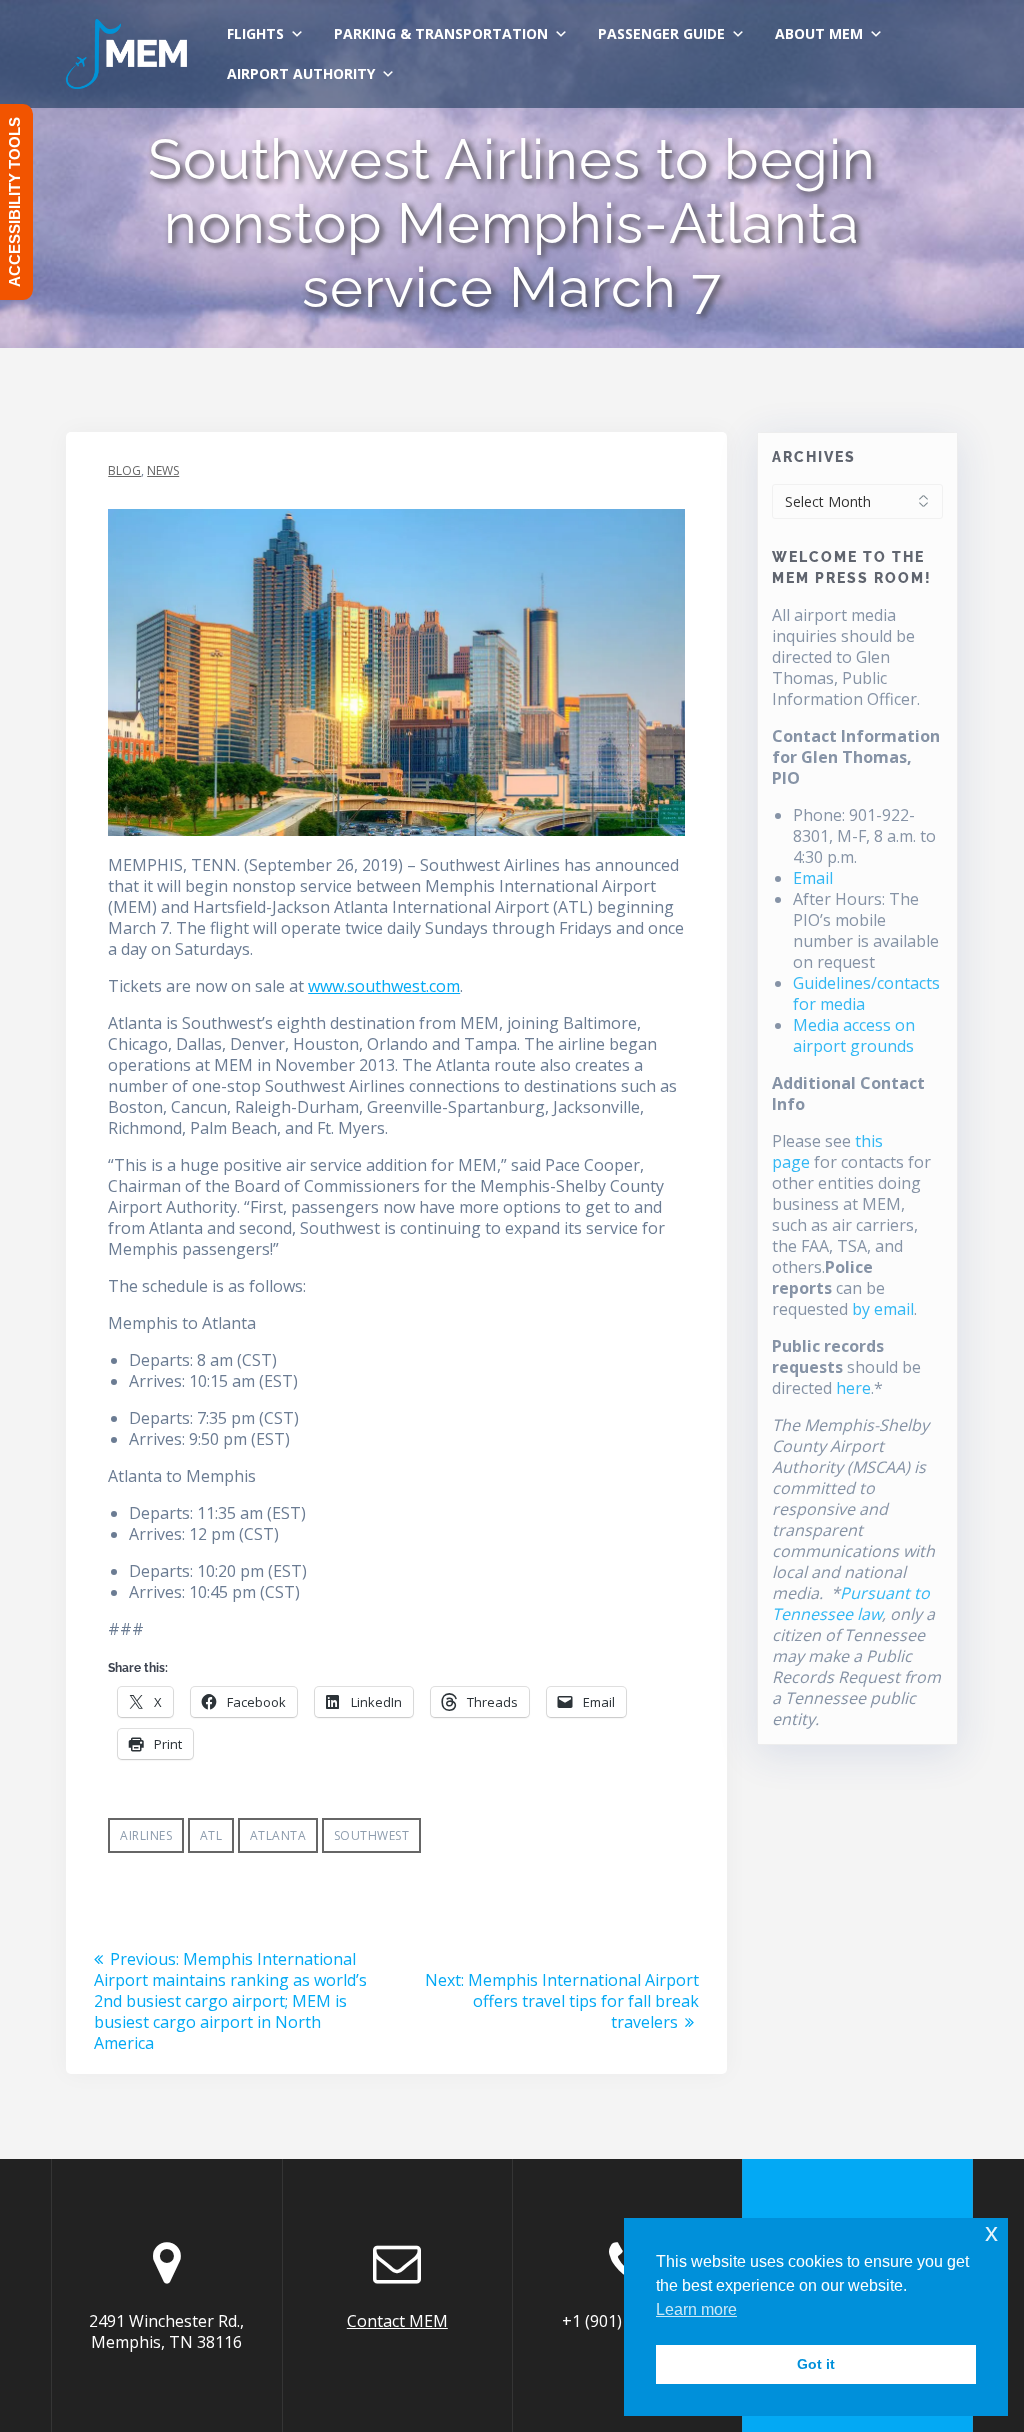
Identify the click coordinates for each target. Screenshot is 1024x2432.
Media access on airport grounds (854, 1035)
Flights (255, 33)
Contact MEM (397, 2321)
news (163, 470)
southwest (372, 1835)
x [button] (991, 2232)
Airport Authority (301, 73)
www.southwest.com (384, 986)
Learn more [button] (696, 2309)
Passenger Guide (661, 33)
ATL (211, 1835)
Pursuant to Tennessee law (851, 1603)
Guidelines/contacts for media (866, 993)
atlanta (278, 1835)
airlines (146, 1835)
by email (883, 1309)
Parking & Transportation (441, 33)
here (853, 1388)
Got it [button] (816, 2364)
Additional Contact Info (848, 1093)
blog (124, 470)
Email (813, 878)
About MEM (819, 33)
